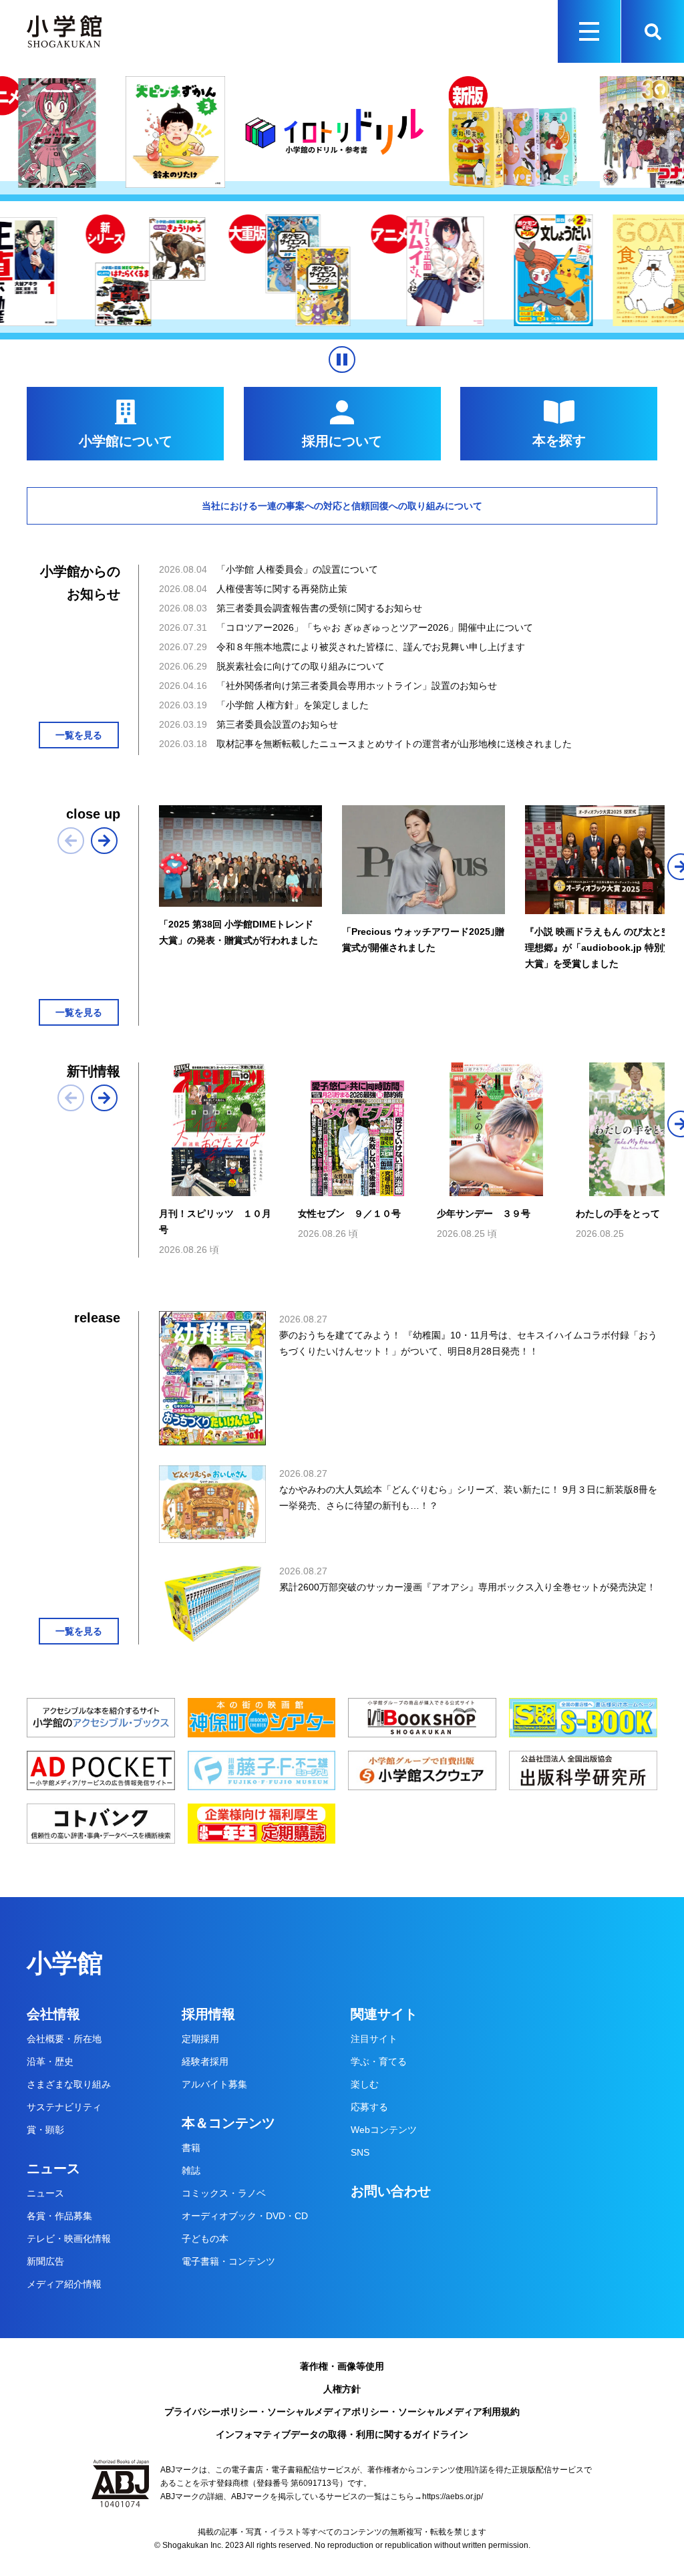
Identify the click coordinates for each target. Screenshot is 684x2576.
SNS (360, 2152)
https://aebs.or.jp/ (453, 2496)
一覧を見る (79, 735)
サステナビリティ (64, 2107)
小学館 (65, 1963)
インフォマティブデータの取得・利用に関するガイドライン (342, 2434)
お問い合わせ (391, 2191)
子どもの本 (205, 2239)
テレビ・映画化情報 (69, 2239)
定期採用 (200, 2039)
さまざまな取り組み (69, 2084)
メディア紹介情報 (64, 2284)
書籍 (191, 2148)
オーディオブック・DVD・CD (245, 2216)
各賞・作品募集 (59, 2216)
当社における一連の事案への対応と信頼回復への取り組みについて (342, 506)
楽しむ (365, 2084)
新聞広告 (45, 2261)
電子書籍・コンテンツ (228, 2261)
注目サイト (374, 2039)
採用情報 (208, 2014)
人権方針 (342, 2389)
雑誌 (191, 2170)
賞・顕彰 (45, 2130)
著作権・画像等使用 (342, 2366)
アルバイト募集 (214, 2084)
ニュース (53, 2168)
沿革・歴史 (50, 2061)
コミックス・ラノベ (224, 2193)
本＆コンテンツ (228, 2123)
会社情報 (53, 2014)
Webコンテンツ (384, 2130)
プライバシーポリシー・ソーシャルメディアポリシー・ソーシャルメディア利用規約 (342, 2412)
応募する (369, 2107)
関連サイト (384, 2014)
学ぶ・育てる (379, 2061)
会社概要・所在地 (64, 2039)
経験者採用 (205, 2061)
